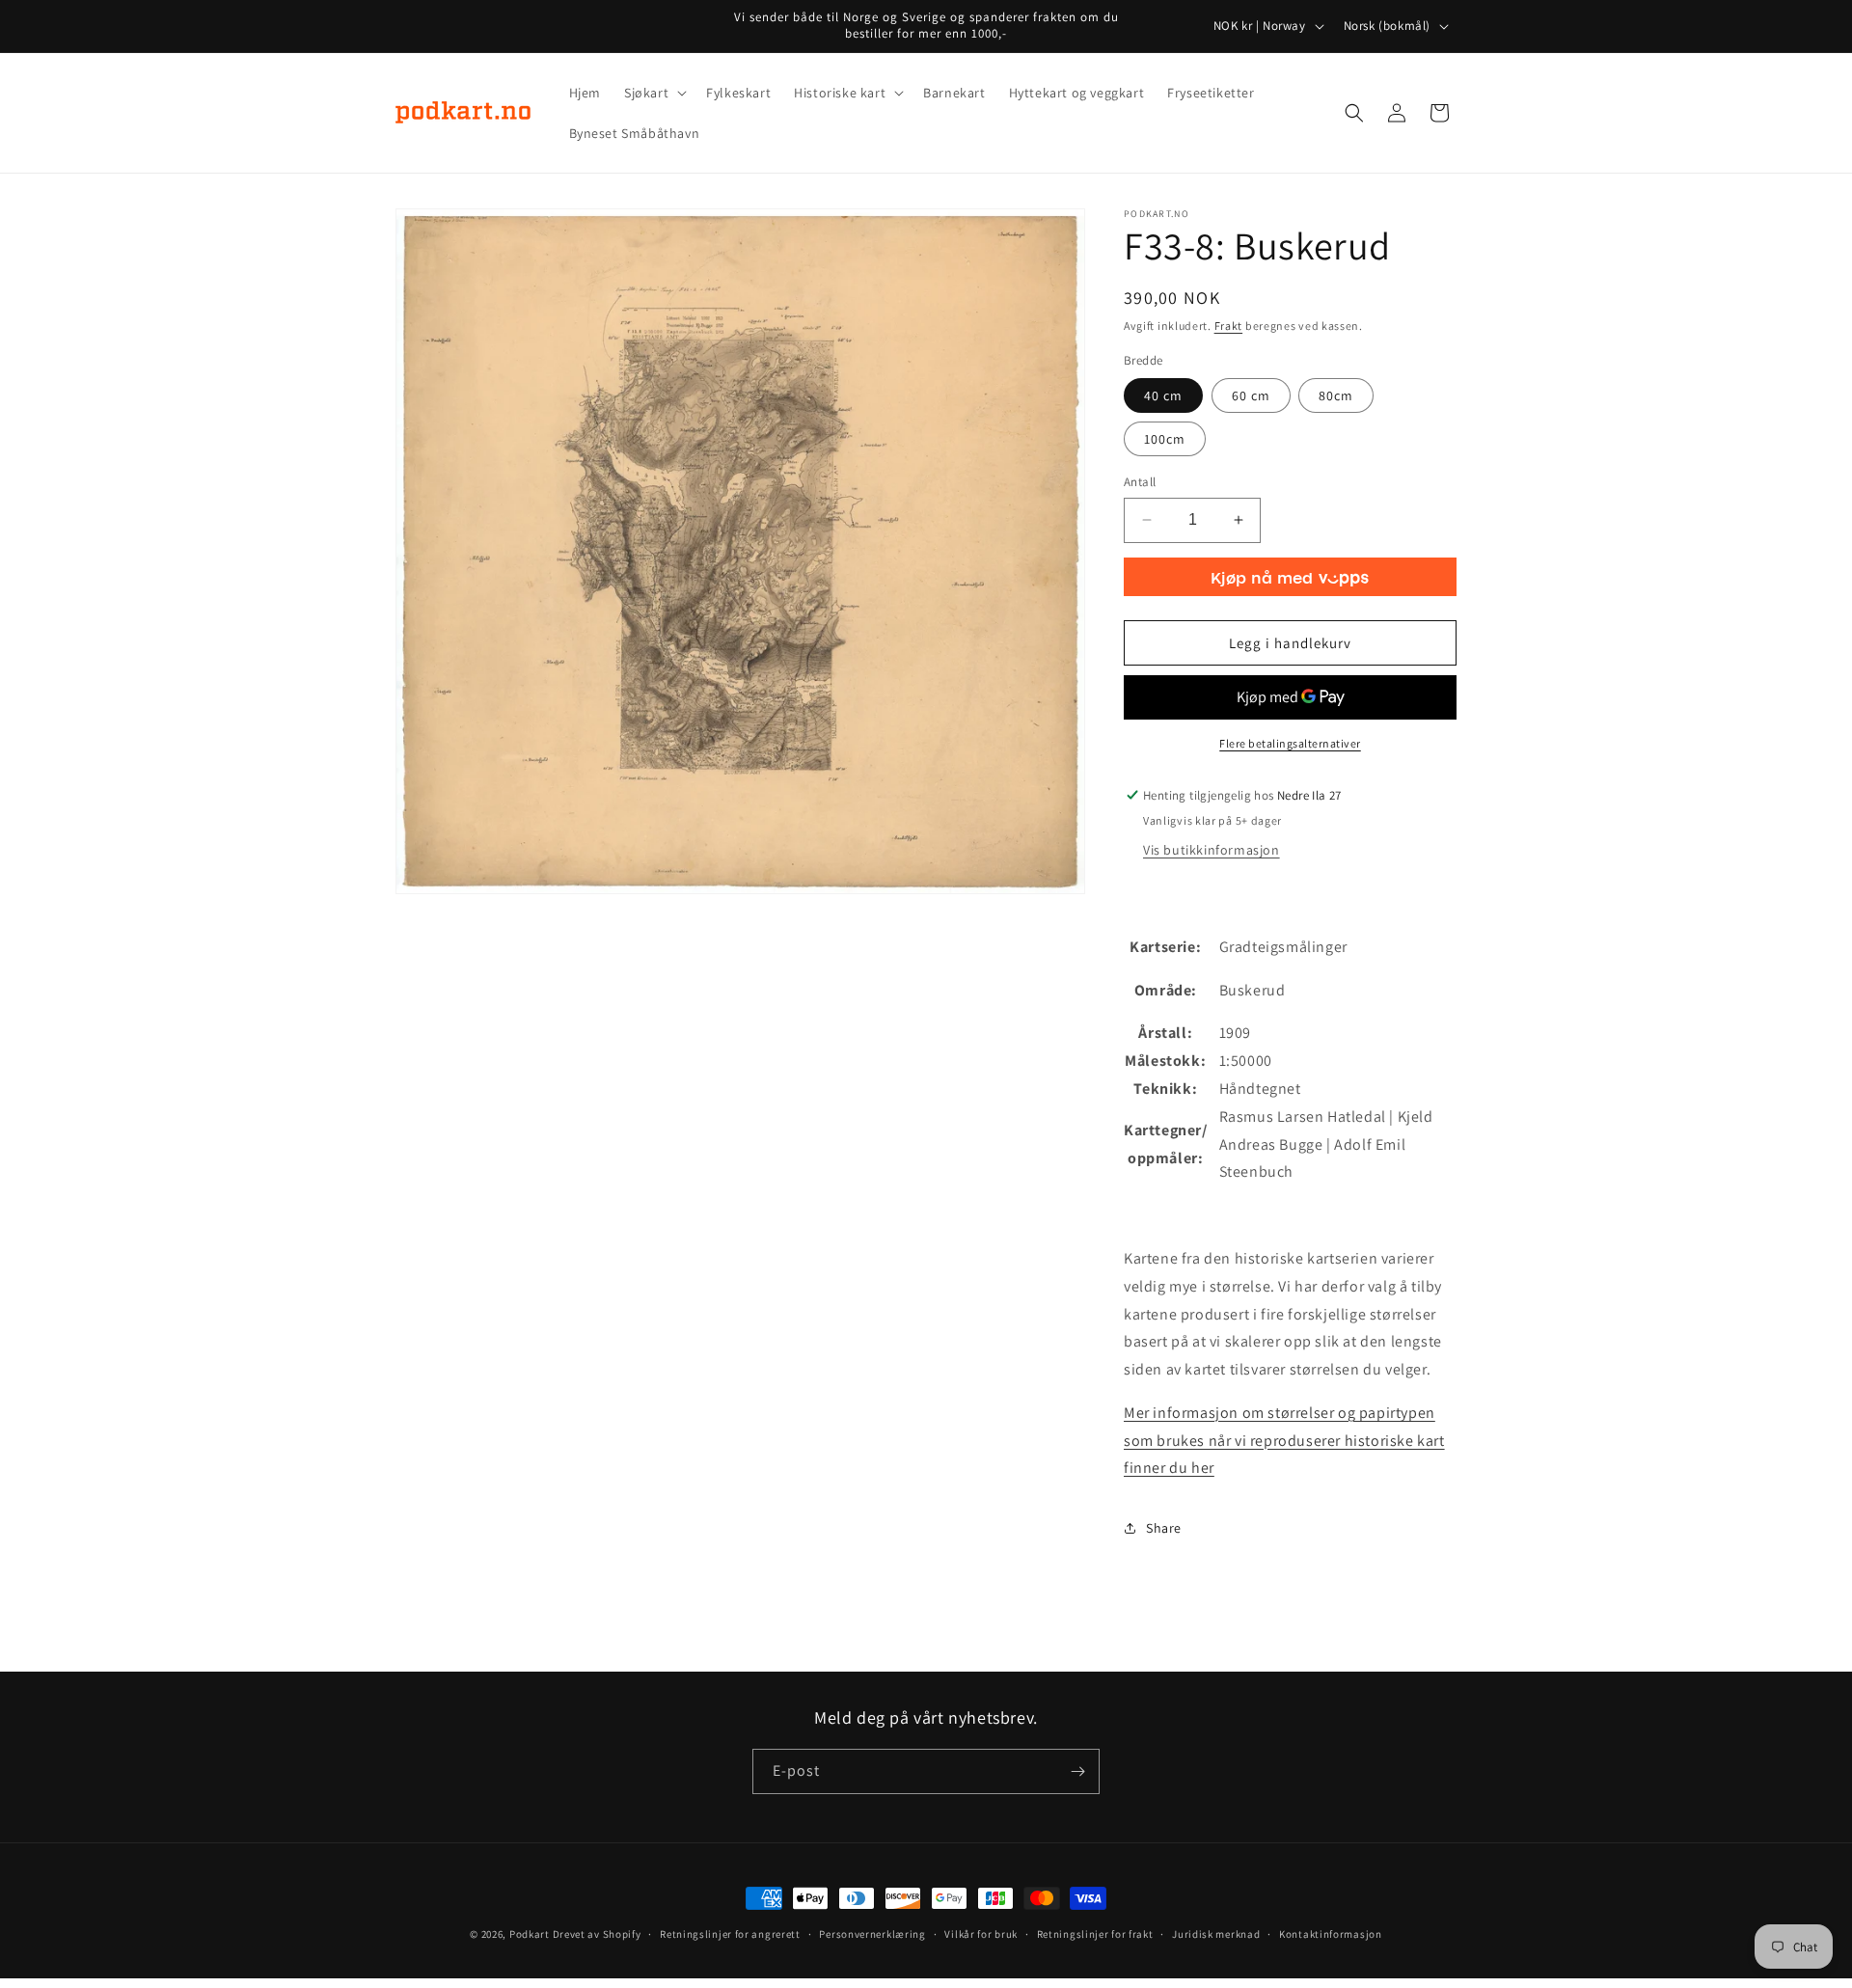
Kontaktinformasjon (1331, 1934)
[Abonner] (1077, 1771)
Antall (1140, 482)
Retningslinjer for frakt (1095, 1934)
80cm (1336, 395)
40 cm (1163, 395)
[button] (654, 93)
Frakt (1229, 326)
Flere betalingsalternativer (1290, 743)
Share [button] (1164, 1528)
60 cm (1251, 395)
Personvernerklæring (872, 1934)
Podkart (530, 1934)
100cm (1165, 439)
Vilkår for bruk (981, 1934)
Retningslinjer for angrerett (730, 1934)
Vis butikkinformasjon (1212, 850)
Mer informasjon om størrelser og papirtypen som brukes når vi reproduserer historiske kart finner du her (1284, 1441)
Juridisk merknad (1216, 1934)
